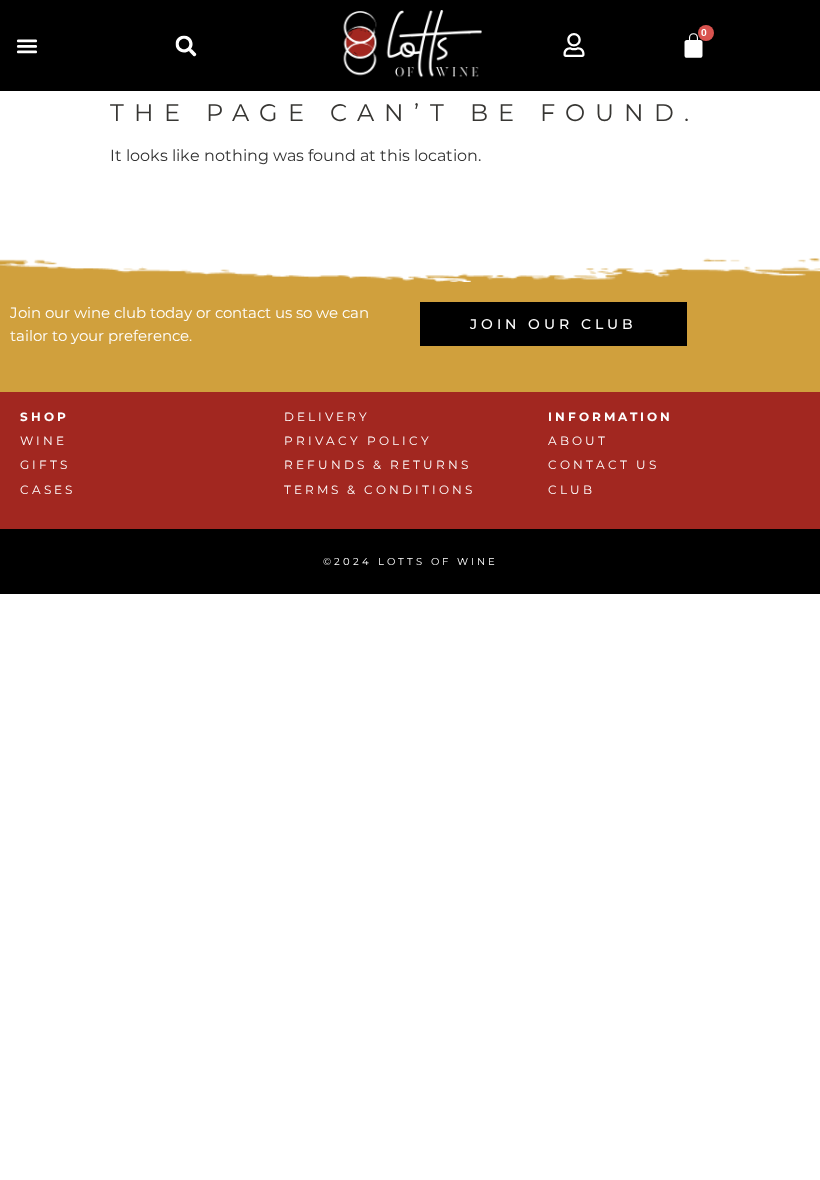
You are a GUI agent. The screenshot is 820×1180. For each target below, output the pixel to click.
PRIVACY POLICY (358, 440)
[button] (26, 45)
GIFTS (45, 464)
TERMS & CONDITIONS (379, 489)
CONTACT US (603, 464)
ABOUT (578, 440)
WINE (43, 440)
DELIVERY (327, 416)
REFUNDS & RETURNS (377, 464)
